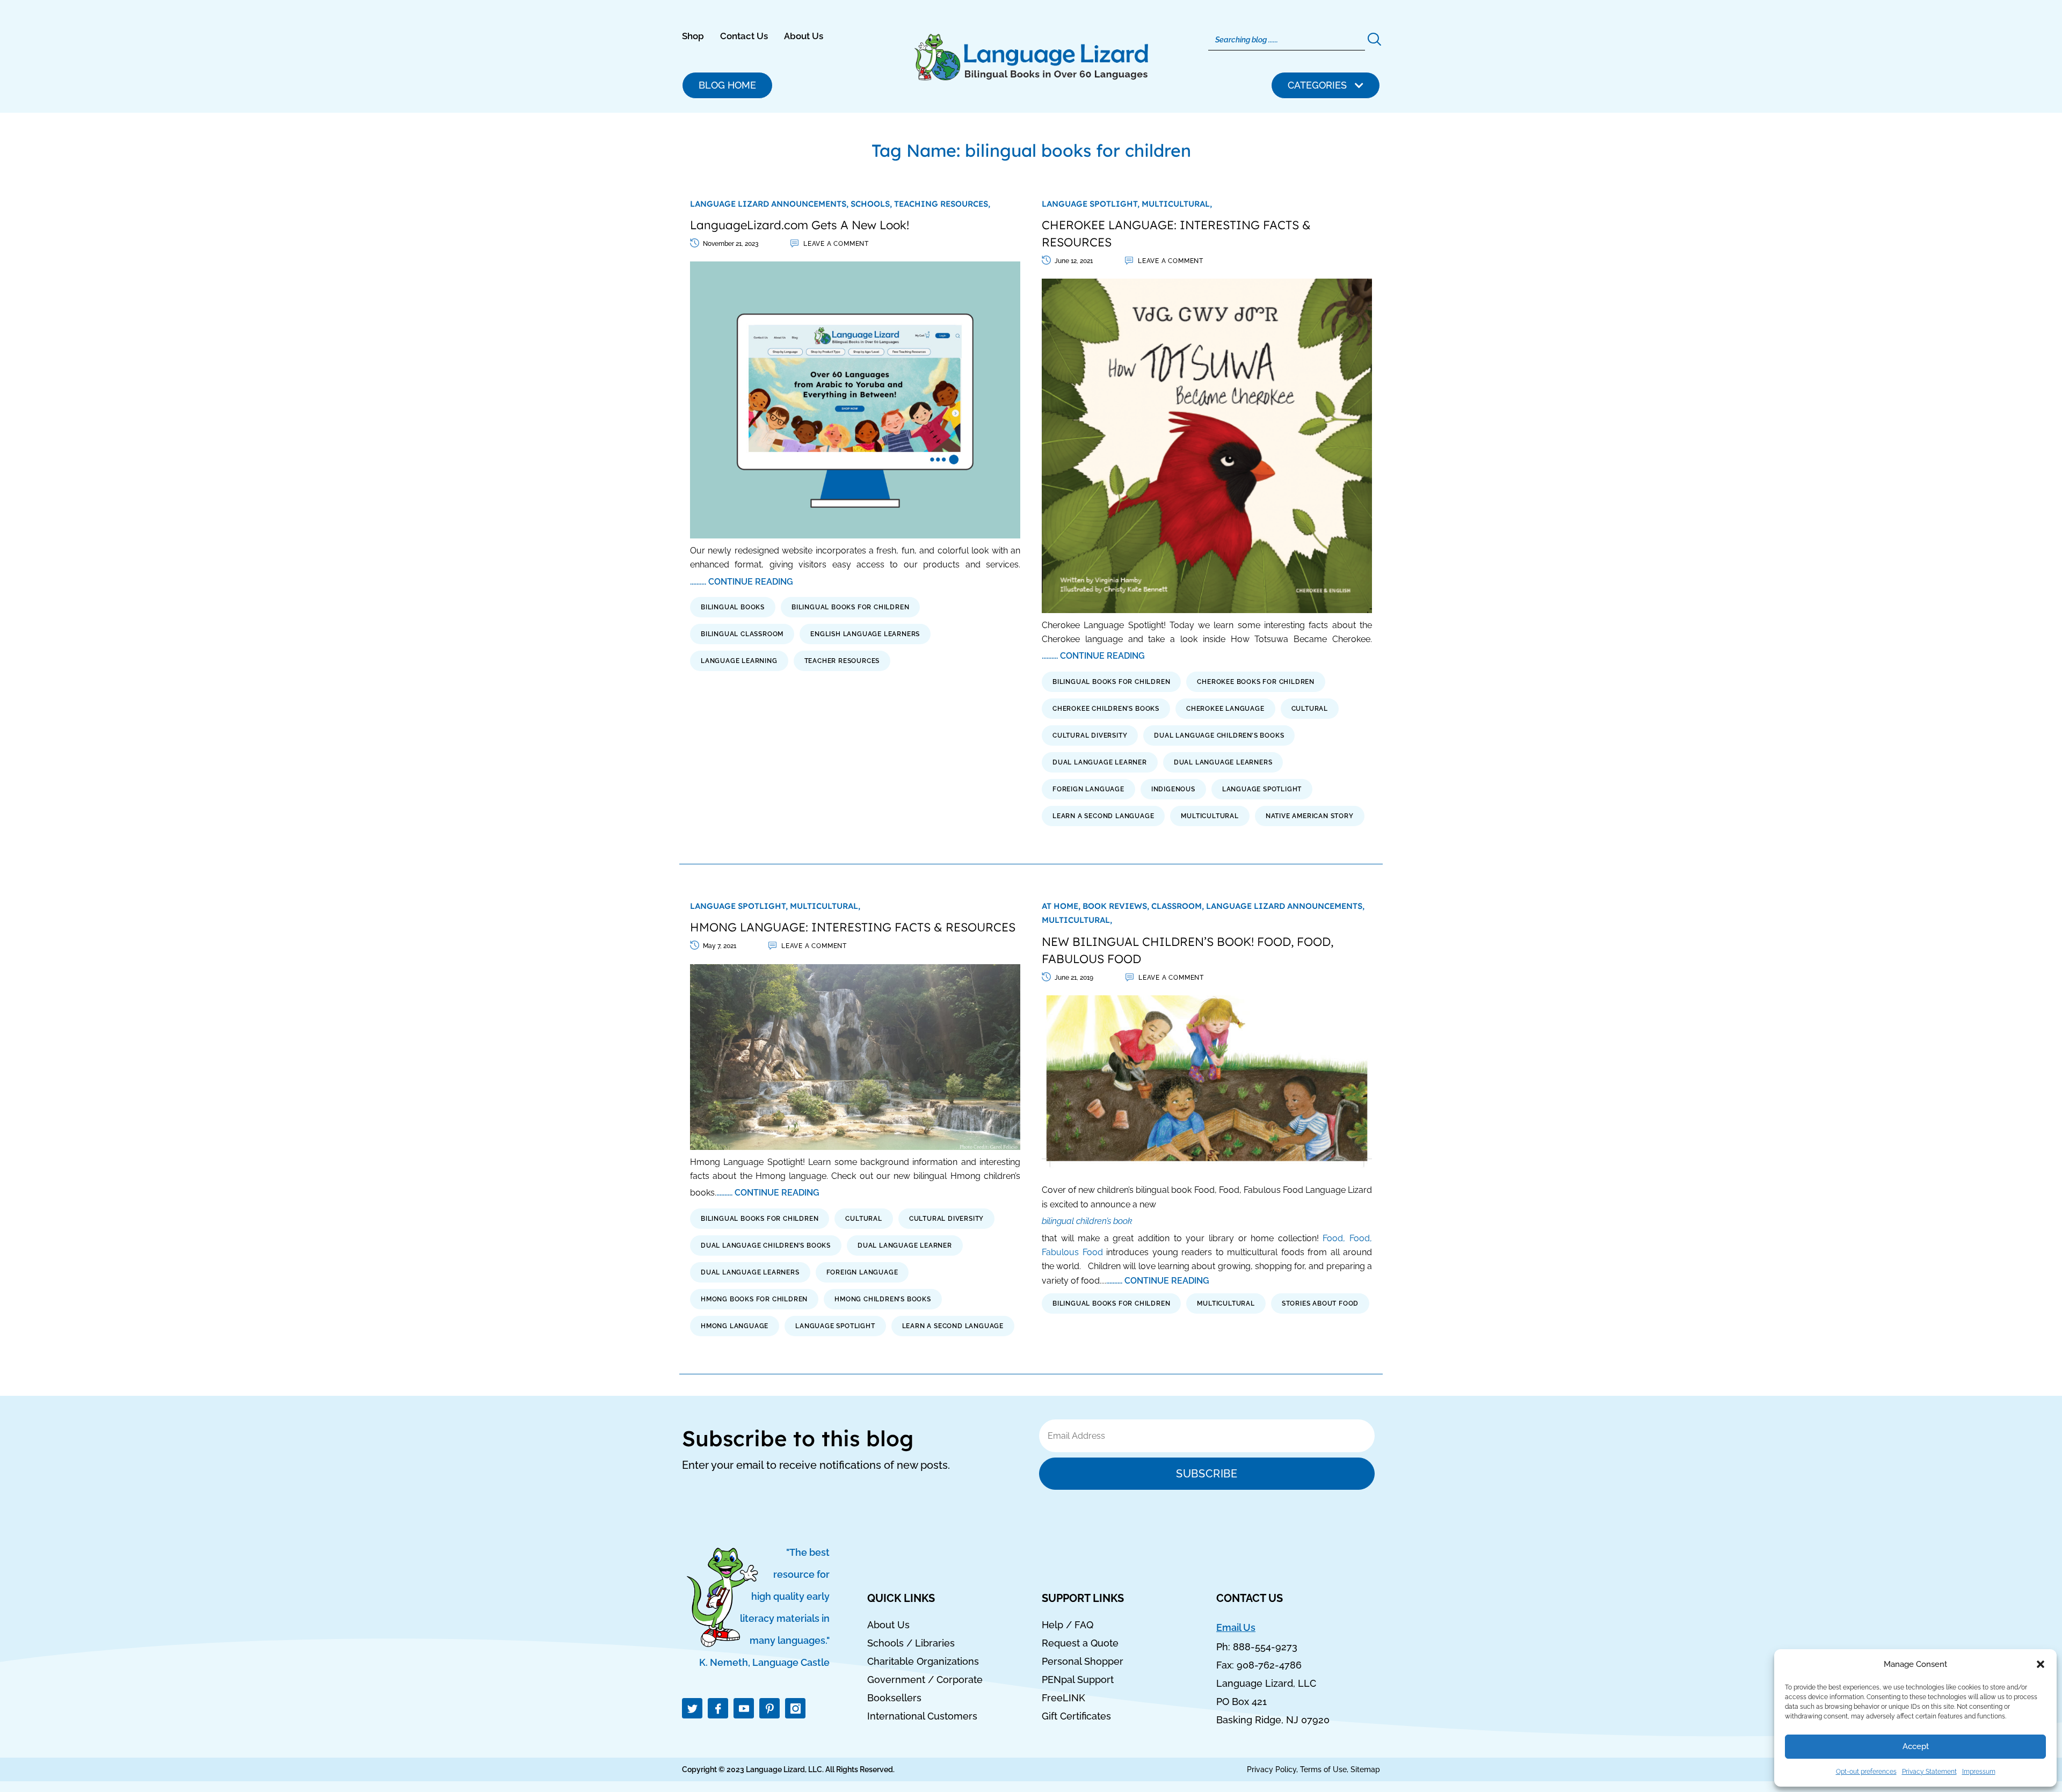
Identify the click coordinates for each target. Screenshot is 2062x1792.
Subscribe (1207, 1474)
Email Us (1236, 1627)
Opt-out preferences (1866, 1772)
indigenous (1173, 789)
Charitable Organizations (923, 1662)
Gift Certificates (1076, 1716)
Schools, (872, 204)
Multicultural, (1177, 204)
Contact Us (744, 36)
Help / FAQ (1068, 1625)
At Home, (1062, 906)
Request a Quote (1080, 1643)
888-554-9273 (1265, 1647)
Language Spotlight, (1092, 204)
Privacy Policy (1272, 1769)
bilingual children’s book (1087, 1221)
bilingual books (733, 607)
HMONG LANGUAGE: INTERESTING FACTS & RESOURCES (853, 927)
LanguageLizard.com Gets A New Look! (800, 225)
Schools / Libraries (911, 1643)
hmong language (735, 1326)
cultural (1310, 709)
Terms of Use (1323, 1769)
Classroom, (1179, 906)
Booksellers (894, 1698)
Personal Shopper (1083, 1662)
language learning (739, 661)
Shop (693, 36)
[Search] (1374, 40)
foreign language (1088, 789)
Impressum (1979, 1772)
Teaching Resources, (942, 204)
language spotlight (1262, 789)
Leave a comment (836, 244)
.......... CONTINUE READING (742, 582)
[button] (2041, 1664)
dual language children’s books (1219, 735)
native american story (1310, 816)
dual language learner (1100, 762)
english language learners (865, 634)
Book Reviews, (1117, 906)
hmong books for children (754, 1299)
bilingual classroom (742, 634)
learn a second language (1103, 816)
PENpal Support (1078, 1680)
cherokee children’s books (1106, 709)
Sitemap (1365, 1769)
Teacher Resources (842, 661)
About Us (804, 36)
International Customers (922, 1716)
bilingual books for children (850, 607)
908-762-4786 (1269, 1665)
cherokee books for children (1256, 682)
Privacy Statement (1929, 1772)
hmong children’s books (883, 1299)
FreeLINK (1063, 1698)
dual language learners (1223, 762)
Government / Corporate (925, 1680)
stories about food (1320, 1303)
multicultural (1210, 816)
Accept (1916, 1746)
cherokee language (1225, 709)
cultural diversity (1090, 735)
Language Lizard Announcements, (770, 204)
